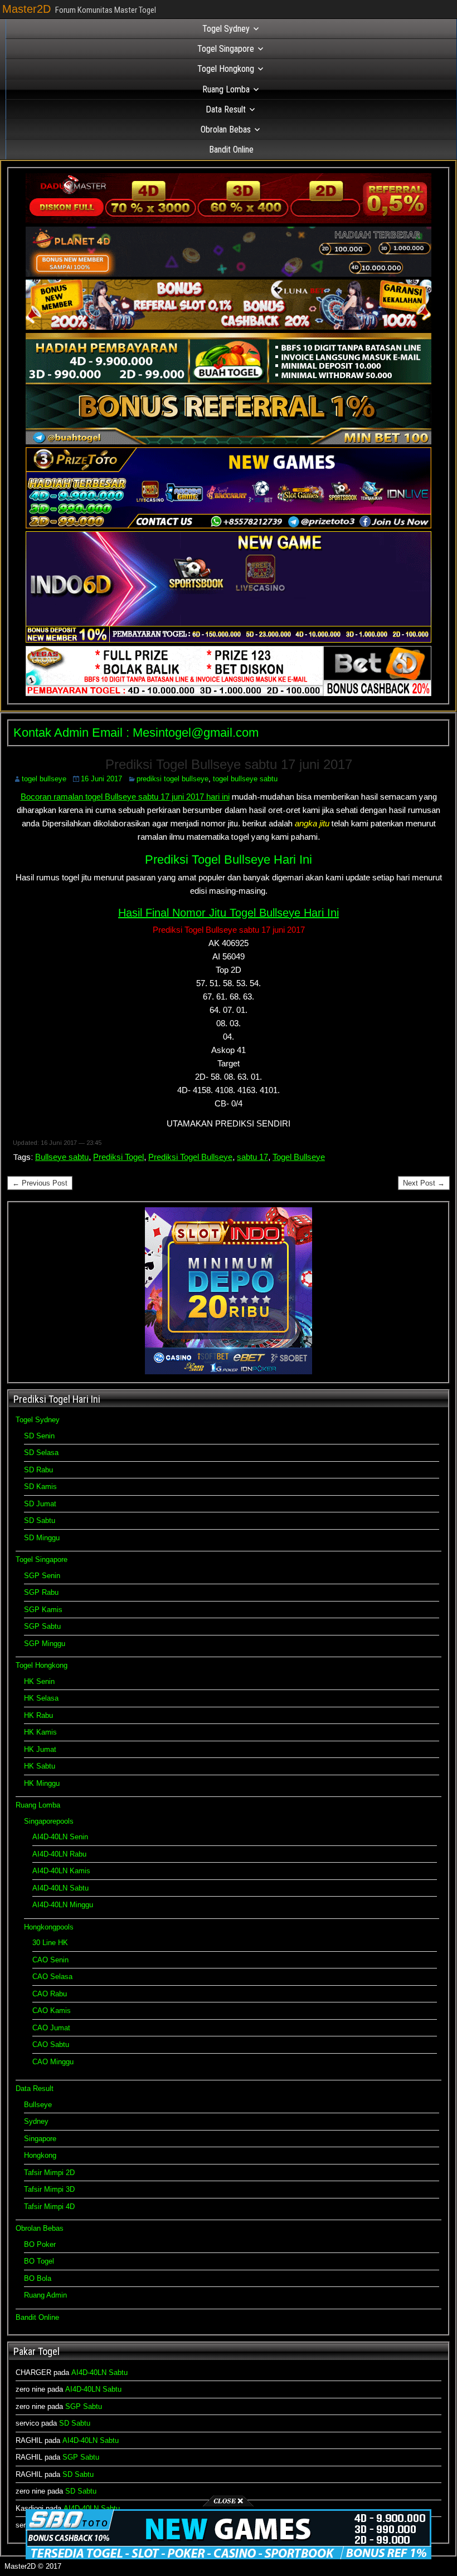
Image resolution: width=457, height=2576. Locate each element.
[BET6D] (229, 694)
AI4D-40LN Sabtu (60, 1888)
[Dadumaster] (229, 221)
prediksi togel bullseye (172, 779)
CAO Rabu (50, 1994)
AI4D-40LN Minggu (63, 1905)
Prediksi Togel (118, 1157)
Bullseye (38, 2105)
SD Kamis (40, 1487)
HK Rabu (38, 1715)
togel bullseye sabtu (245, 779)
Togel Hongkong (226, 69)
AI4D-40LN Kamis (61, 1871)
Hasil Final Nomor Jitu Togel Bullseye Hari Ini (229, 913)
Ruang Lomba (226, 89)
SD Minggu (42, 1538)
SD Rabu (38, 1470)
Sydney (36, 2121)
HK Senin (39, 1681)
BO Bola (38, 2278)
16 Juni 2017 (101, 779)
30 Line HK (50, 1943)
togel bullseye (44, 779)
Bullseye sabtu (62, 1157)
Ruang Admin (45, 2295)
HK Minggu (42, 1783)
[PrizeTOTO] (229, 526)
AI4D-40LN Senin (60, 1837)
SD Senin (39, 1436)
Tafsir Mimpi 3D (49, 2189)
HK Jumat (40, 1749)
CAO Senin (50, 1960)
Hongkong (40, 2155)
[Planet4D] (229, 274)
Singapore (40, 2139)
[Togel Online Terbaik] (229, 2557)
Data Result (226, 109)
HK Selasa (41, 1698)
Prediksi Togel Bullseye (190, 1157)
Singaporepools (49, 1821)
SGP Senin (42, 1576)
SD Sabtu (40, 1520)
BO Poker (40, 2244)
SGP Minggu (45, 1644)
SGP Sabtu (42, 1626)
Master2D (26, 9)
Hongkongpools (49, 1927)
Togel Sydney (226, 29)
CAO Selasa (52, 1977)
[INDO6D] (229, 640)
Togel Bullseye (299, 1157)
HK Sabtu (40, 1766)
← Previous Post (40, 1183)
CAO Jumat (51, 2028)
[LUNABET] (229, 327)
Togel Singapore (226, 49)
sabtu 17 (252, 1157)
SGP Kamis (43, 1610)
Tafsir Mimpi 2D (49, 2173)
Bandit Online (231, 150)
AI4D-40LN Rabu (59, 1854)
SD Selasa (41, 1453)
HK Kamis (40, 1732)
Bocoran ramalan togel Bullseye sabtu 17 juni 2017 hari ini (125, 797)
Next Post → (424, 1183)
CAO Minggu (53, 2062)
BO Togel (39, 2261)
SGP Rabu (41, 1592)
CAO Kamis (52, 2011)
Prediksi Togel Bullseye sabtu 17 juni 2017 (229, 764)
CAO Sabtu (51, 2044)
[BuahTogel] (229, 442)
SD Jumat (40, 1504)
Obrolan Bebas (226, 129)
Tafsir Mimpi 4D (49, 2207)
